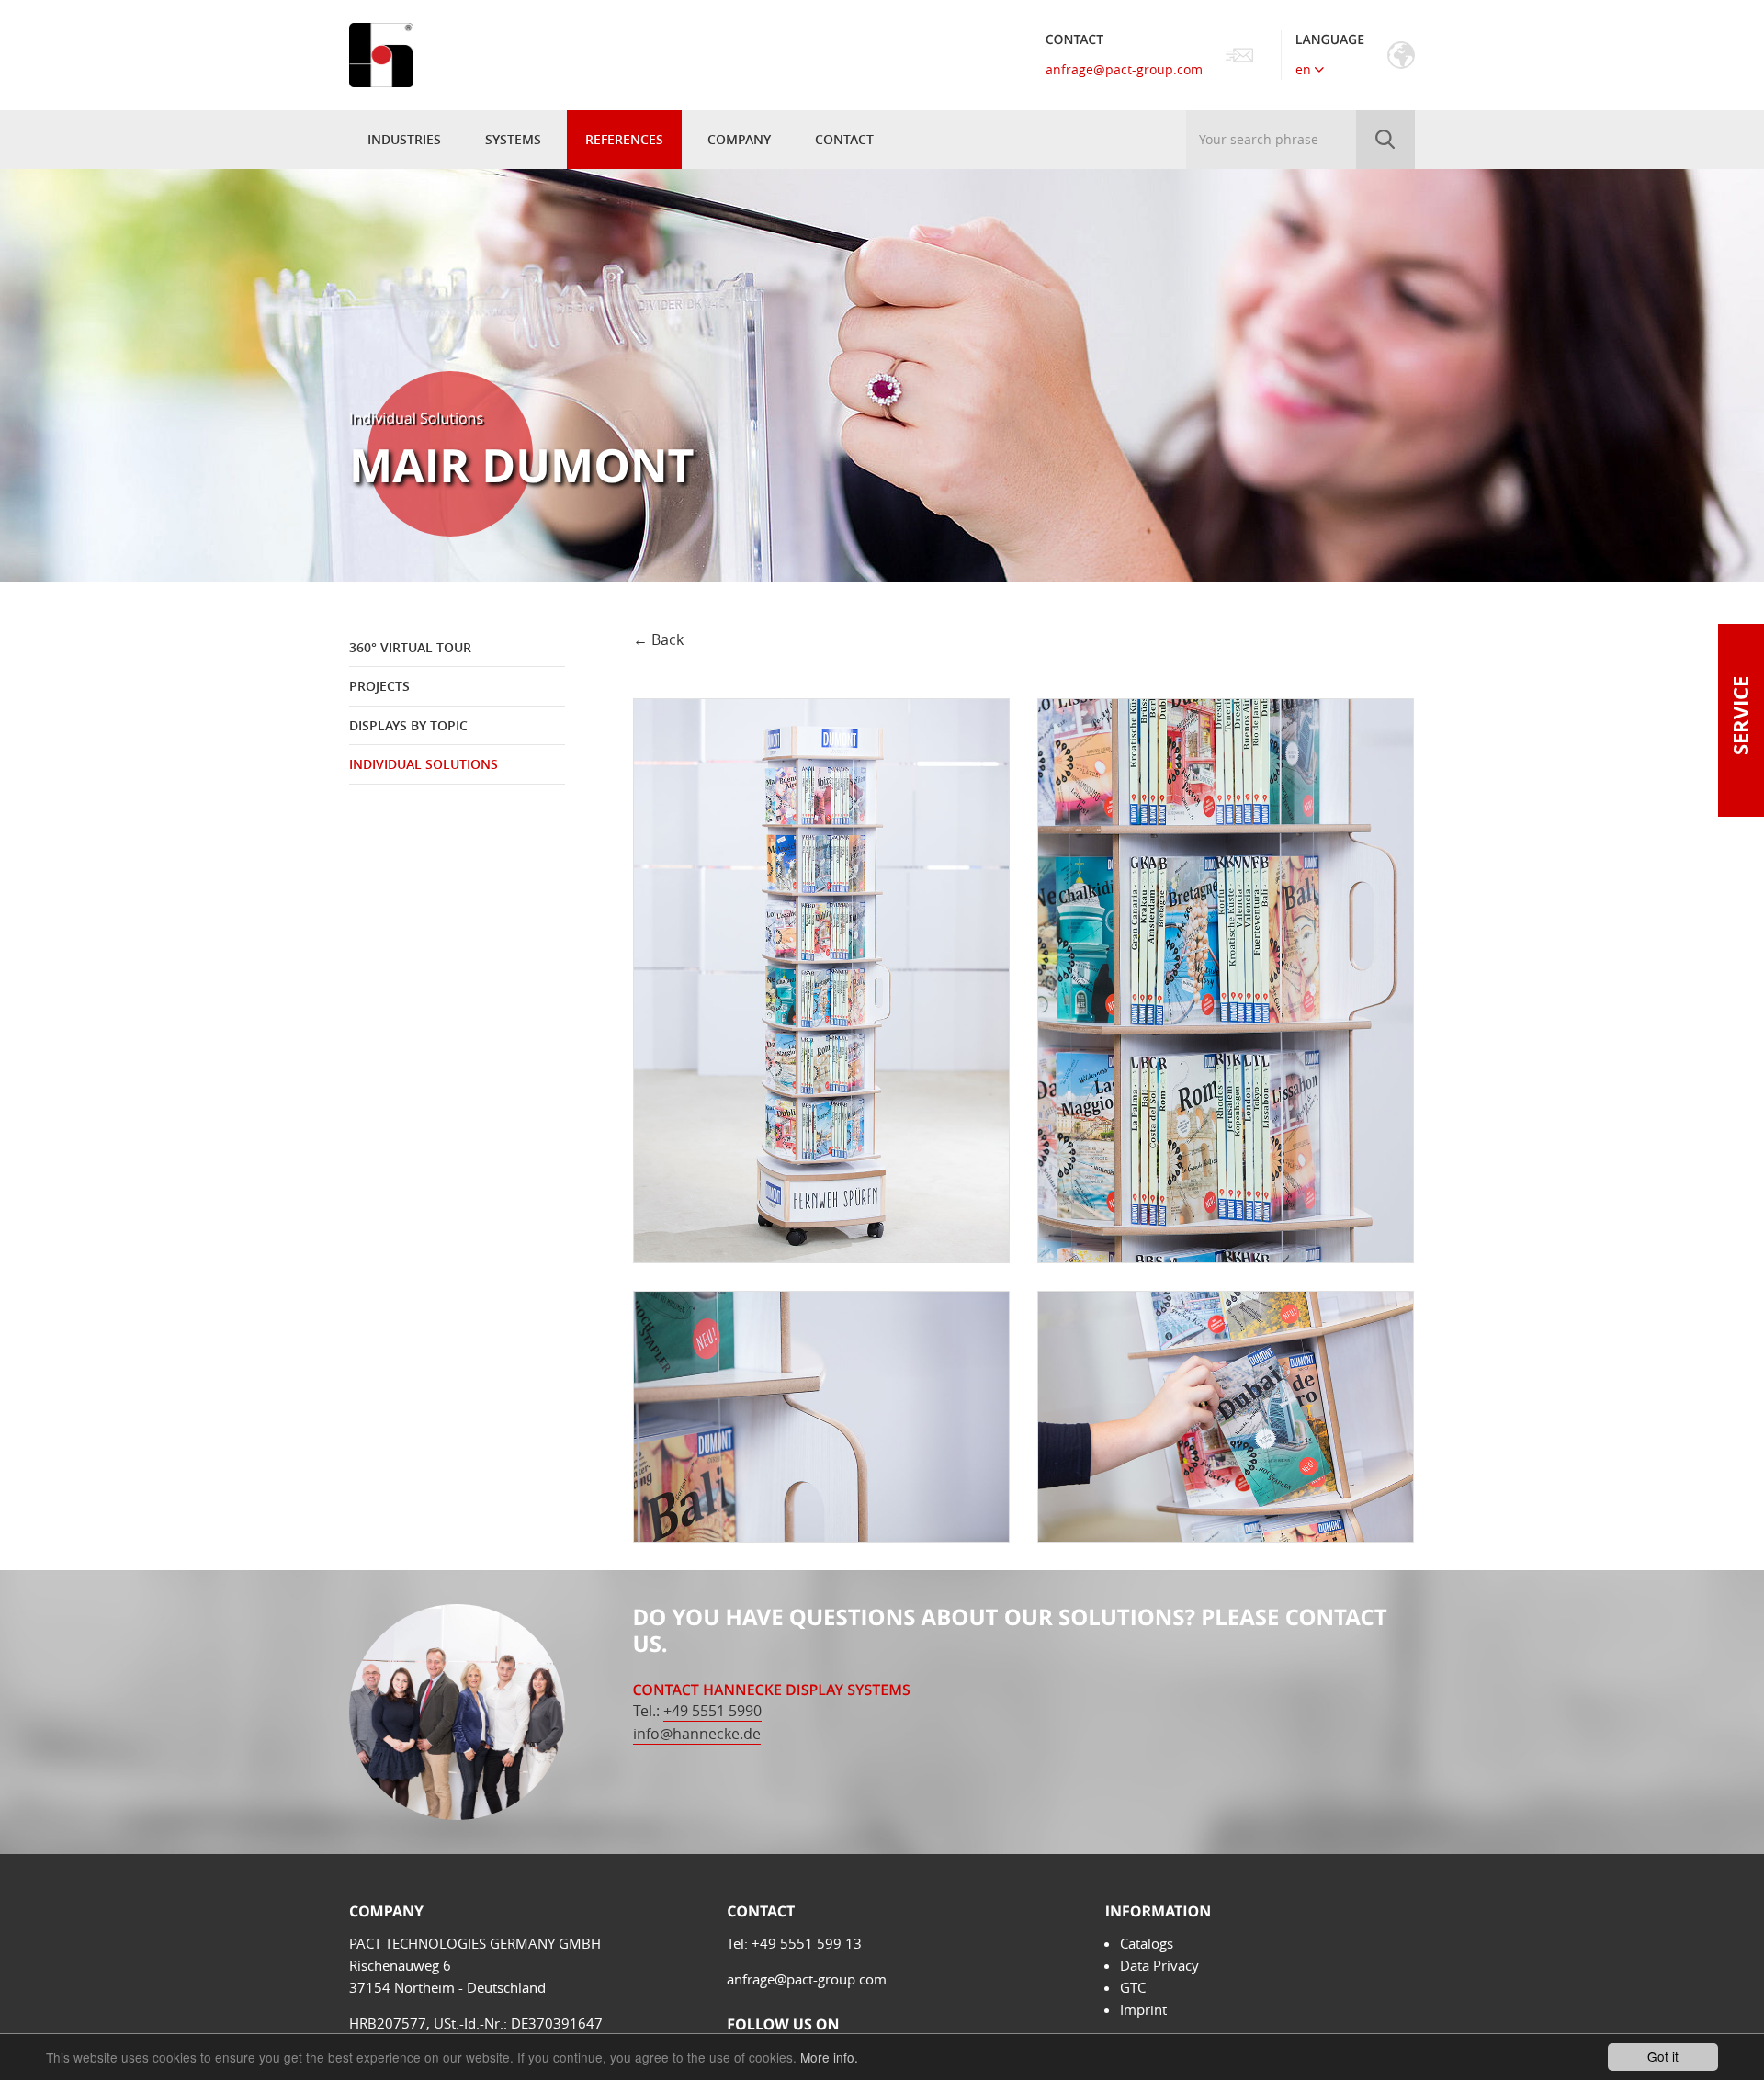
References (624, 139)
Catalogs (1147, 1943)
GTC (1133, 1987)
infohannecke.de (697, 1734)
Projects (379, 686)
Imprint (1143, 2009)
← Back (658, 639)
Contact (844, 139)
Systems (513, 139)
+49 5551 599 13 (807, 1943)
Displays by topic (408, 725)
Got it (1663, 2056)
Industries (404, 139)
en (1305, 69)
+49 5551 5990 (712, 1711)
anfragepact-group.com (1124, 69)
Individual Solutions (424, 764)
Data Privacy (1159, 1965)
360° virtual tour (410, 647)
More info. (829, 2057)
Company (739, 139)
